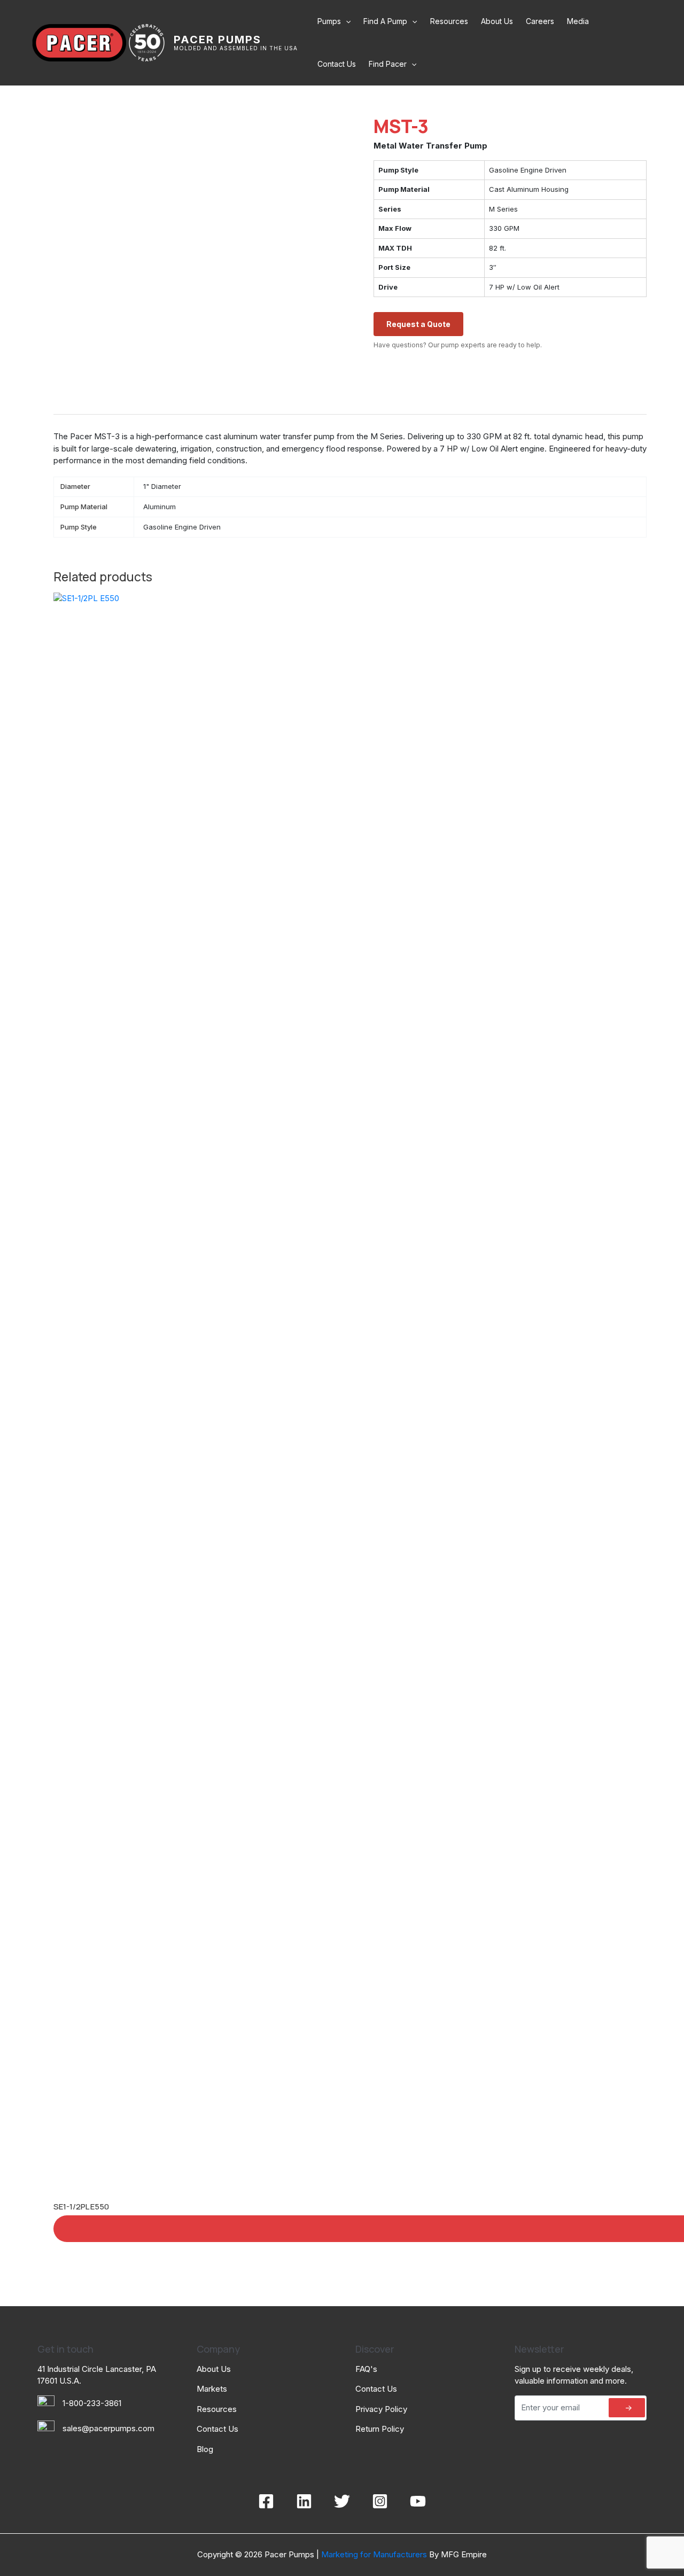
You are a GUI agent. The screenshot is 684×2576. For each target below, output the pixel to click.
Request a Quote (418, 324)
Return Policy (380, 2429)
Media (578, 21)
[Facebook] (266, 2501)
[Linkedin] (304, 2501)
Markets (212, 2389)
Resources (449, 21)
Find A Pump (385, 21)
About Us (497, 21)
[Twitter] (342, 2501)
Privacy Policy (381, 2409)
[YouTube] (418, 2501)
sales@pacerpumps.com (108, 2428)
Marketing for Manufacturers (373, 2554)
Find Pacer (388, 64)
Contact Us (337, 64)
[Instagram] (380, 2501)
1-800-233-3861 (92, 2403)
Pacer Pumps (217, 40)
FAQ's (366, 2369)
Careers (540, 21)
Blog (205, 2449)
